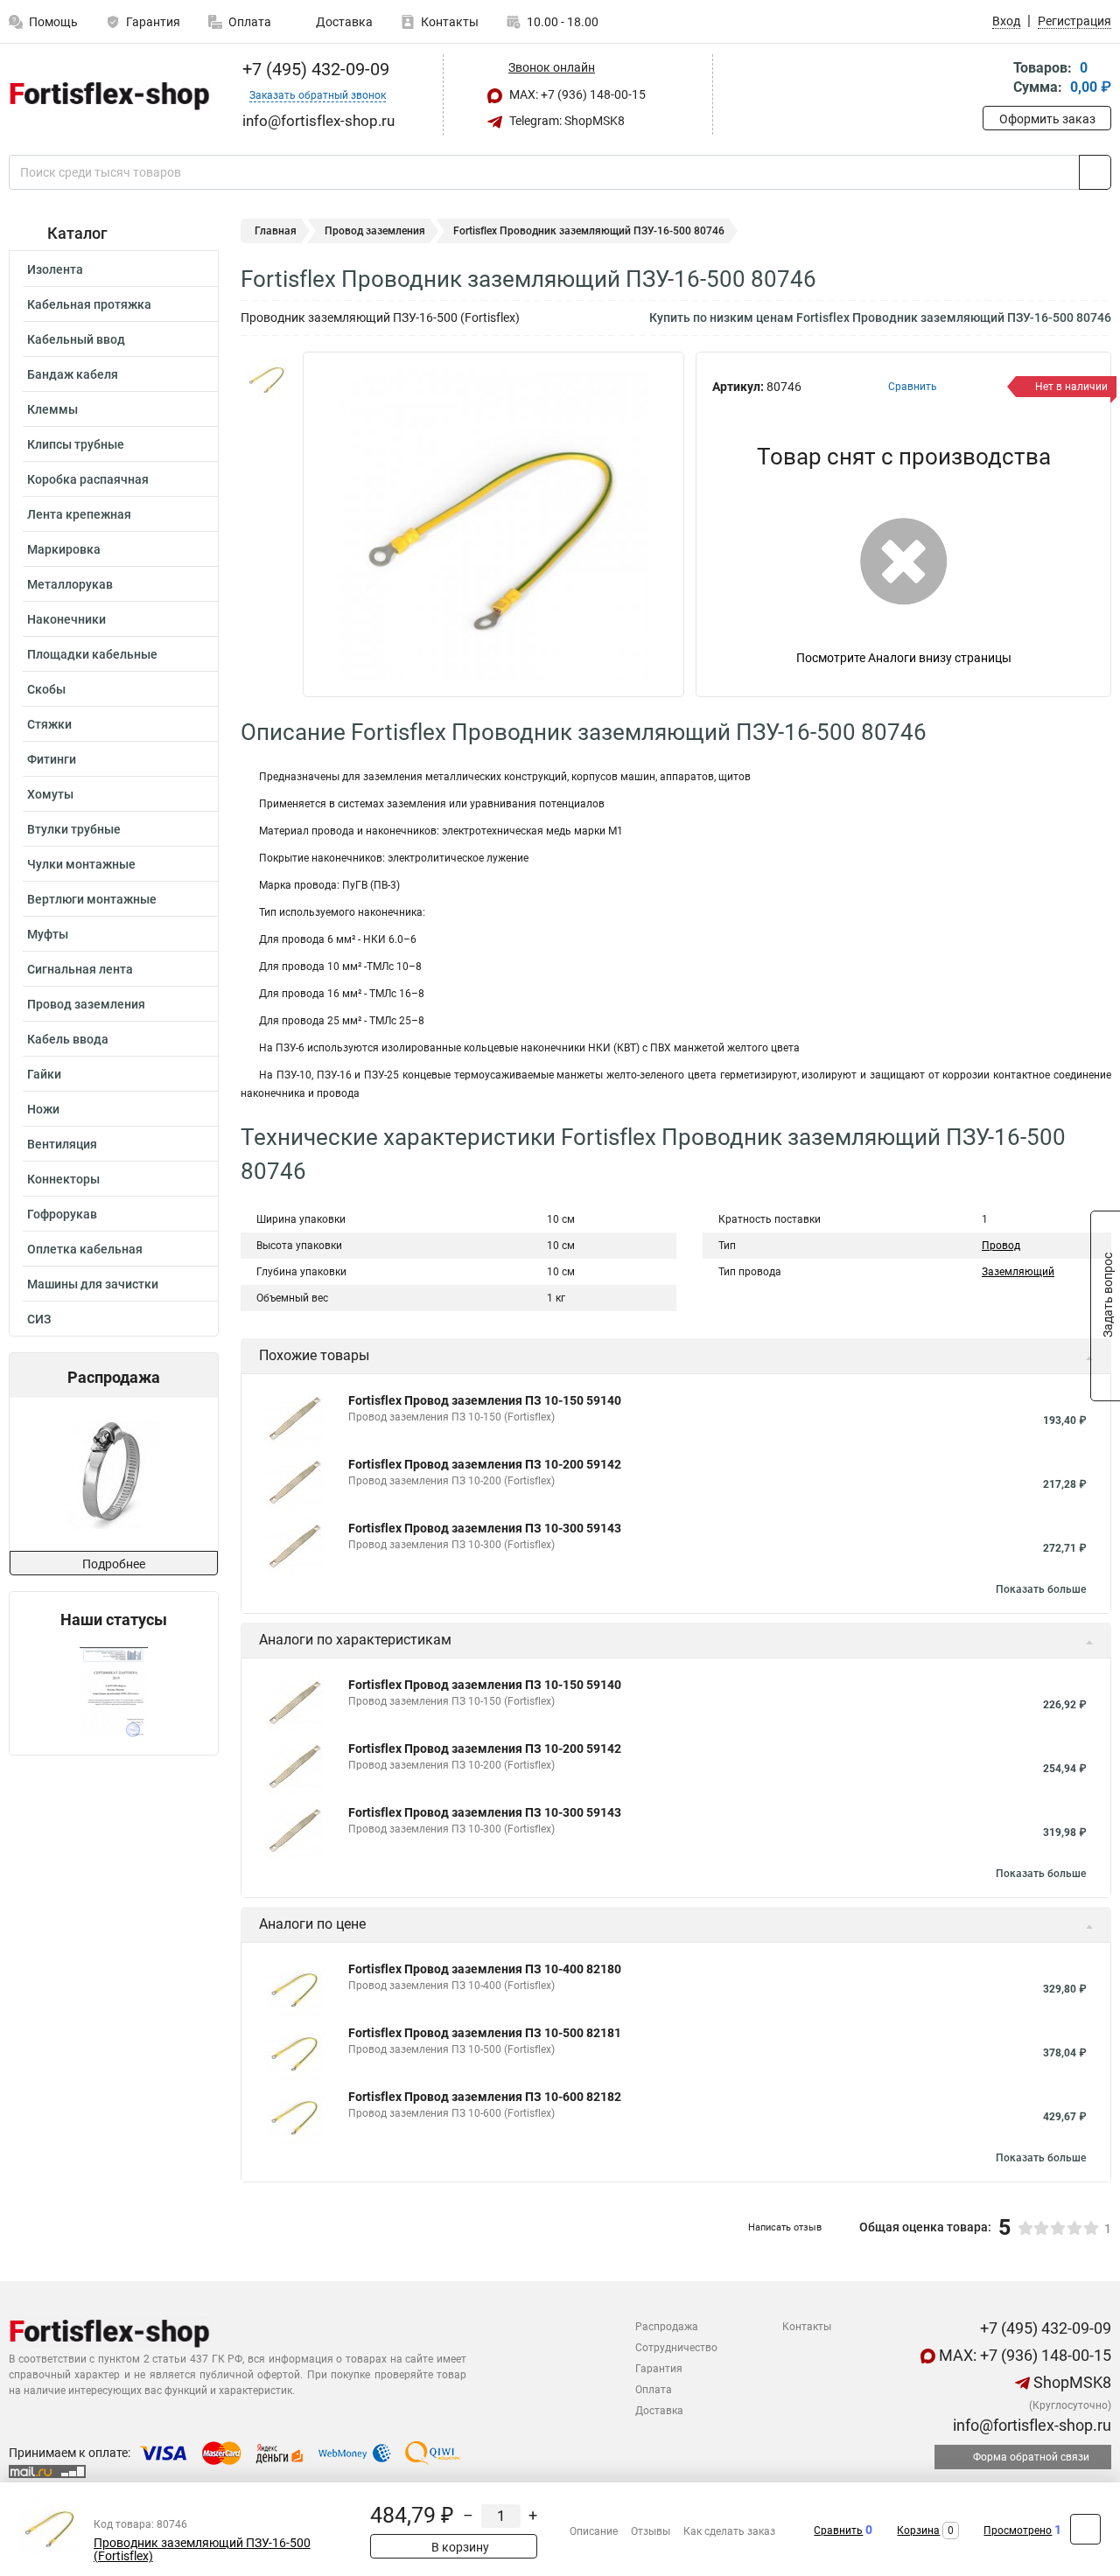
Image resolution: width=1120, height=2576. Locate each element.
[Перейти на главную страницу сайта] (107, 95)
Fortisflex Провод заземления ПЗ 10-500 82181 (485, 2033)
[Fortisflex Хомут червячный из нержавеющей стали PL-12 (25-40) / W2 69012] (112, 1474)
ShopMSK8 (1071, 2382)
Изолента (55, 269)
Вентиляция (62, 1144)
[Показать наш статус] (114, 1692)
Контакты (450, 22)
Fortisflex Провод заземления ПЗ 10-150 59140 (485, 1400)
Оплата (250, 22)
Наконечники (66, 619)
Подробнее (114, 1564)
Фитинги (52, 759)
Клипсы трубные (76, 444)
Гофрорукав (62, 1214)
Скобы (46, 689)
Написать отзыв (785, 2227)
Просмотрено (1018, 2531)
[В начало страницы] (1085, 2529)
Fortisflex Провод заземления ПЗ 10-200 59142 (485, 1464)
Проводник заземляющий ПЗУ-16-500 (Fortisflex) (202, 2550)
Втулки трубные (74, 829)
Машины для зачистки (93, 1284)
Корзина (918, 2531)
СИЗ (39, 1319)
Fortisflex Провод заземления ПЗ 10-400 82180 (485, 1969)
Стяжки (49, 724)
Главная (276, 231)
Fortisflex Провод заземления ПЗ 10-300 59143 (485, 1528)
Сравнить (838, 2531)
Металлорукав (70, 584)
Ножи (43, 1109)
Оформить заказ (1047, 119)
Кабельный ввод (76, 339)
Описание (594, 2531)
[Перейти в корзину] (995, 79)
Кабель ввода (68, 1039)
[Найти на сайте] (1095, 172)
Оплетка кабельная (85, 1249)
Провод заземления (86, 1004)
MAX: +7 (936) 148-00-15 (576, 94)
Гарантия (153, 22)
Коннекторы (63, 1179)
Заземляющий (1018, 1272)
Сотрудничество (676, 2348)
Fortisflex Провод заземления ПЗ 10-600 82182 (485, 2097)
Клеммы (52, 409)
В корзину (459, 2547)
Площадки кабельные (92, 654)
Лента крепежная (79, 514)
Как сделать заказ (729, 2531)
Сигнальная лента (80, 969)
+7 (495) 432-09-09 (314, 69)
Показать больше (1041, 1589)
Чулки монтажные (81, 864)
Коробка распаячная (88, 479)
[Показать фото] (267, 378)
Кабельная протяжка (89, 304)
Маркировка (64, 549)
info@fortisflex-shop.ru (1030, 2425)
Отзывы (651, 2531)
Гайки (44, 1074)
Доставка (343, 22)
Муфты (48, 934)
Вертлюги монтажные (92, 899)
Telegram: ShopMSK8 (566, 121)
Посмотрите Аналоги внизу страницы (904, 658)
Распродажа (667, 2327)
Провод (1001, 1246)
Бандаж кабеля (73, 374)
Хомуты (50, 794)
